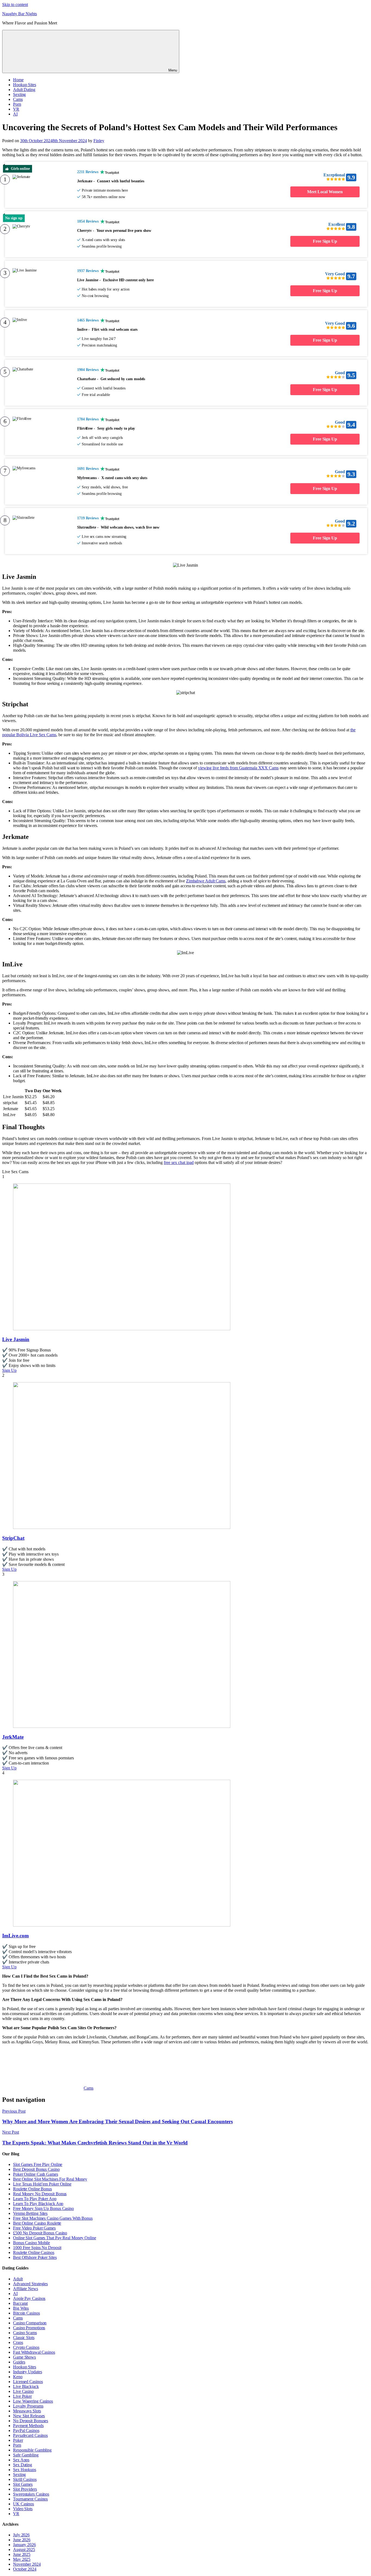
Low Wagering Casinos (33, 2401)
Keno (18, 2377)
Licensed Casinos (28, 2382)
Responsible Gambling (32, 2450)
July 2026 (21, 2535)
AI (15, 114)
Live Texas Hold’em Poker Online (42, 2184)
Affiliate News (26, 2289)
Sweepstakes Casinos (31, 2494)
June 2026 (22, 2540)
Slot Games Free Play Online (38, 2164)
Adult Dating (24, 90)
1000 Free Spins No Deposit (37, 2248)
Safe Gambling (26, 2455)
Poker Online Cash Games (36, 2174)
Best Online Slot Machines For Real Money (50, 2179)
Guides (19, 2362)
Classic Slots (24, 2338)
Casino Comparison (30, 2323)
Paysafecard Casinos (30, 2435)
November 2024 (27, 2564)
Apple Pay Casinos (29, 2298)
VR (16, 109)
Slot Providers (25, 2489)
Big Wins (21, 2308)
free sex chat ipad (179, 1162)
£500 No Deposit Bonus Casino (40, 2233)
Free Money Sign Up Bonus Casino (43, 2208)
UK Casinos (23, 2504)
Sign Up (9, 1370)
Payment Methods (28, 2426)
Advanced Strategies (30, 2284)
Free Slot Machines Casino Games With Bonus (53, 2218)
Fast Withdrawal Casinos (34, 2352)
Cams (18, 99)
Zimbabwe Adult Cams (206, 881)
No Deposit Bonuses (31, 2421)
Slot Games (23, 2484)
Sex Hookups (25, 2470)
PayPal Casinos (26, 2430)
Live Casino (23, 2391)
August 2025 (24, 2550)
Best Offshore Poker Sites (35, 2257)
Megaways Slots (27, 2411)
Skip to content (15, 4)
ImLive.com (15, 1936)
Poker (18, 2440)
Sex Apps (21, 2460)
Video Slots (23, 2509)
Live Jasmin (16, 1339)
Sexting (19, 94)
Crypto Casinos (26, 2347)
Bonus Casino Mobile (32, 2243)
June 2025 (22, 2554)
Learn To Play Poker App (35, 2199)
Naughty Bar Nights (20, 14)
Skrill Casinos (25, 2479)
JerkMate (13, 1737)
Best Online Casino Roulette (37, 2223)
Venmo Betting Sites (30, 2213)
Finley (99, 141)
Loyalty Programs (28, 2406)
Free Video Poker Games (34, 2228)
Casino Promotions (29, 2328)
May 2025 (22, 2559)
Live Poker (22, 2396)
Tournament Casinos (30, 2499)
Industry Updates (27, 2372)
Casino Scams (25, 2333)
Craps (18, 2342)
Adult (18, 2279)
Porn (17, 104)
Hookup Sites (25, 85)
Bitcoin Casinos (26, 2313)
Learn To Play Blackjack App (38, 2204)
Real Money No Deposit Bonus (40, 2194)
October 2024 (25, 2569)
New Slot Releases (29, 2416)
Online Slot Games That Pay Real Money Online (55, 2238)
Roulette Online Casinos (34, 2252)
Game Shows (24, 2357)
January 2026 (24, 2545)
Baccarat (20, 2303)
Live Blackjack (26, 2386)
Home (18, 80)
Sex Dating (23, 2465)
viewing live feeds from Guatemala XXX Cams (238, 768)
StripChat (13, 1538)
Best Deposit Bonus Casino (36, 2169)
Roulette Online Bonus (32, 2189)
